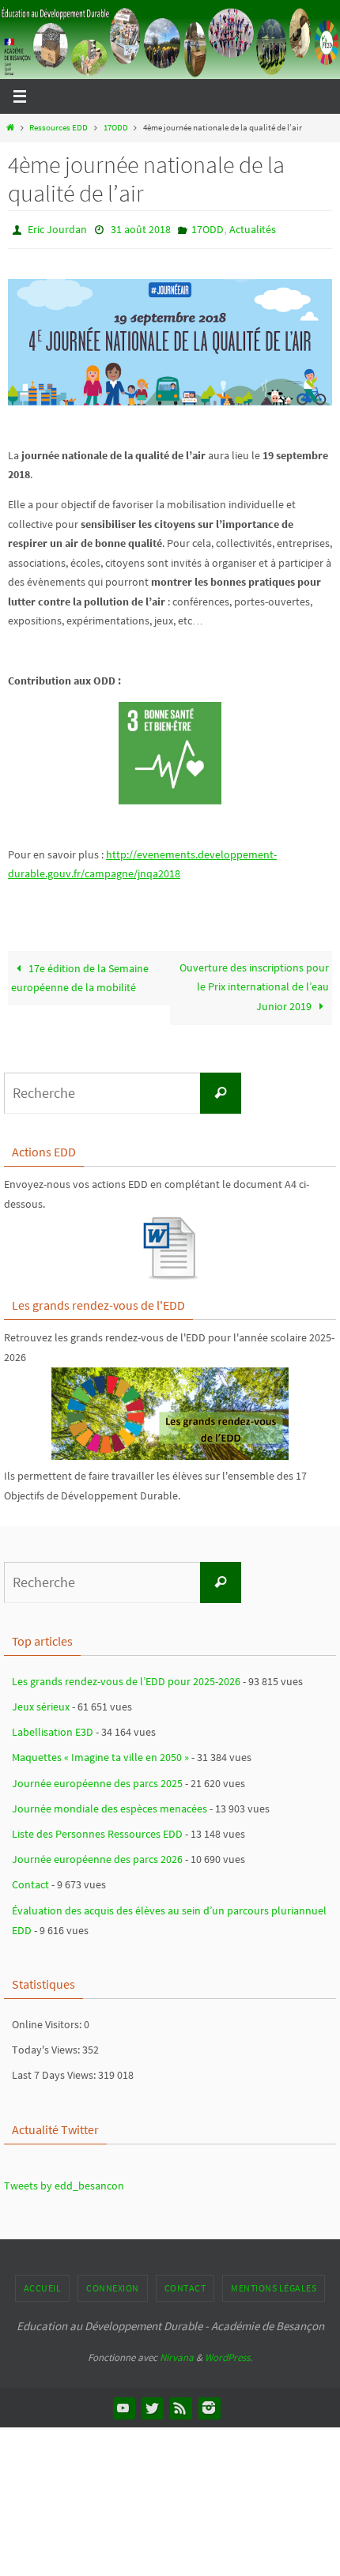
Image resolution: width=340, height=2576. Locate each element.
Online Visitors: (48, 2020)
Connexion (113, 2284)
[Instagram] (209, 2404)
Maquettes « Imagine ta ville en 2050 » (100, 1754)
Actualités (253, 228)
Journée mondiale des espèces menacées (110, 1805)
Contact (30, 1881)
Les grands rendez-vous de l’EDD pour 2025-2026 (126, 1677)
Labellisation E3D (53, 1729)
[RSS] (180, 2404)
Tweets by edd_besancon (64, 2182)
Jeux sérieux (41, 1703)
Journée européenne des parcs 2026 (97, 1856)
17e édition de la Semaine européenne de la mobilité (80, 974)
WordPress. (229, 2354)
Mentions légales (274, 2284)
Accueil (43, 2284)
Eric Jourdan (57, 228)
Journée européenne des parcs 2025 (97, 1779)
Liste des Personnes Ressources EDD (97, 1830)
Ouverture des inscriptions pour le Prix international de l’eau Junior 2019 (254, 984)
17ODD (116, 127)
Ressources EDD (59, 127)
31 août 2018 (141, 228)
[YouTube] (123, 2404)
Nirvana (177, 2354)
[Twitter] (152, 2404)
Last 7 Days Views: (55, 2072)
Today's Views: (47, 2046)
